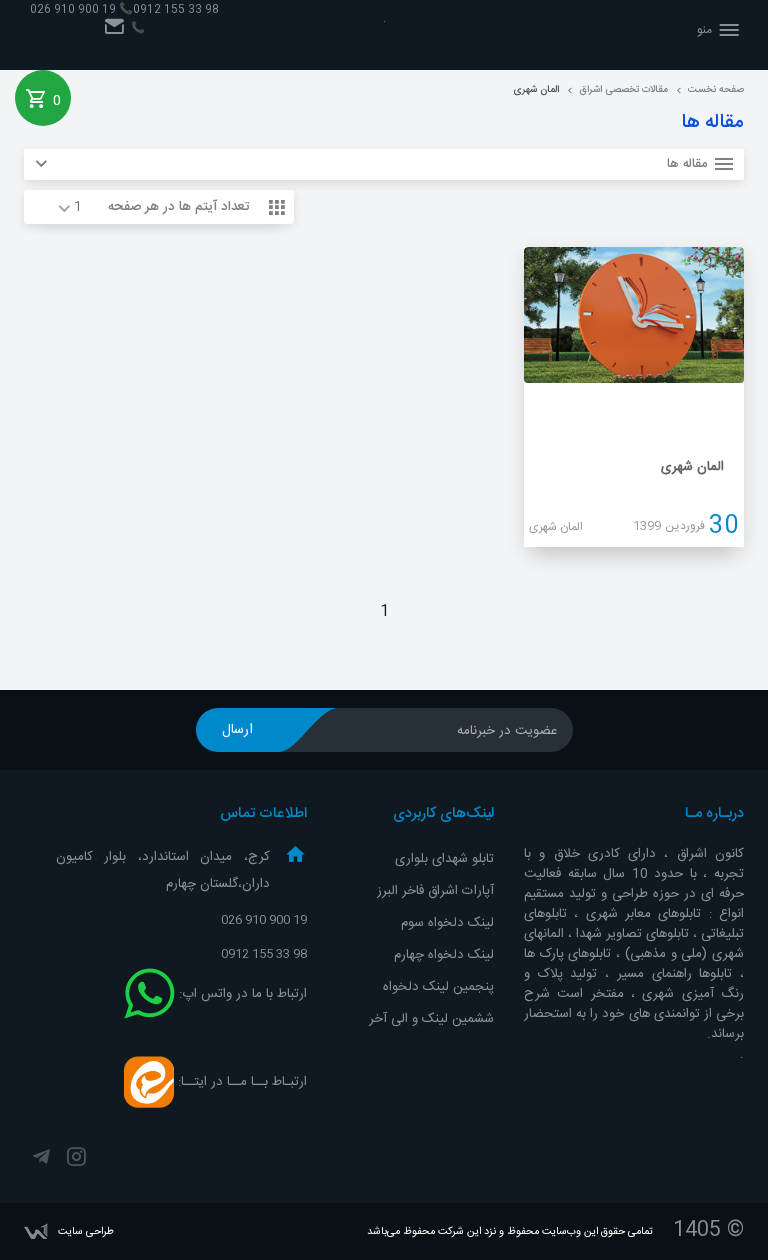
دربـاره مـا (714, 814)
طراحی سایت (86, 1231)
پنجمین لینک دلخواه (438, 987)
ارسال (237, 730)
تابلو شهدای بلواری (444, 859)
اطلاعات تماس (263, 814)
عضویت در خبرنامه (507, 731)
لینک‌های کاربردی (443, 814)
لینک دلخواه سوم (447, 923)
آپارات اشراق (461, 891)
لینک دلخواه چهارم (444, 955)
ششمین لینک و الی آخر (431, 1019)
